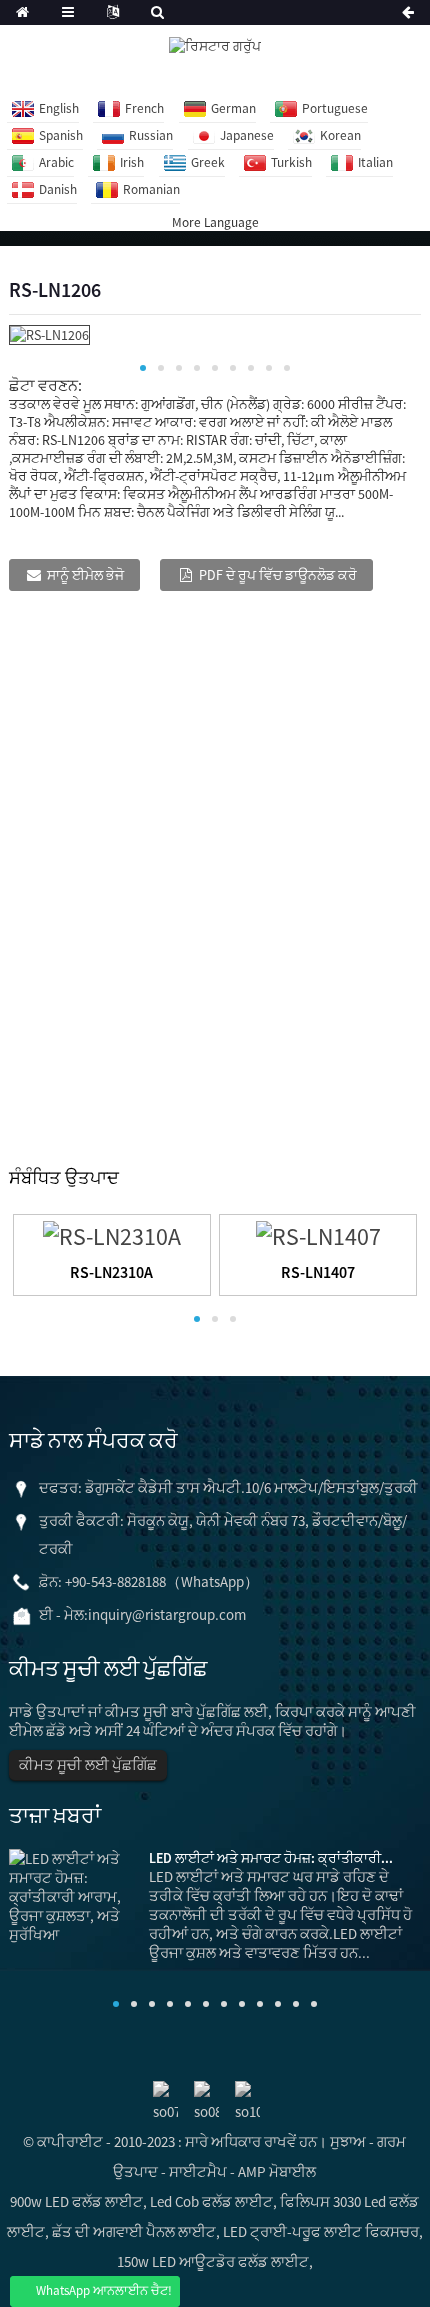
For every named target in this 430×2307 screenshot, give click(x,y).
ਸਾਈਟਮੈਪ (198, 2171)
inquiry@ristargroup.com (167, 1614)
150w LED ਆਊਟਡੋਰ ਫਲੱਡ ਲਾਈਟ (213, 2261)
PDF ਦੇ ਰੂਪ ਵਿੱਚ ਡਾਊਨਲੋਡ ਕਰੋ (278, 575)
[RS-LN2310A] (112, 1233)
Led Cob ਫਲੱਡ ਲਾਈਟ (211, 2201)
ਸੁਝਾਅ (348, 2141)
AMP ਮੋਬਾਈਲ (277, 2171)
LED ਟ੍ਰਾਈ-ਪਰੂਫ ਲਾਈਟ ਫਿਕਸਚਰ (321, 2231)
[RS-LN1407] (318, 1233)
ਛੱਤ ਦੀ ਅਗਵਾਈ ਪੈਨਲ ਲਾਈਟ (134, 2231)
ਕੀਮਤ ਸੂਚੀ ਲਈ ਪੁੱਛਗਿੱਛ (88, 1764)
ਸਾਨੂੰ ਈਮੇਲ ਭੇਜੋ (85, 575)
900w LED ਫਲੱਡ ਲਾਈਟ (76, 2201)
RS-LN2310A (111, 1272)
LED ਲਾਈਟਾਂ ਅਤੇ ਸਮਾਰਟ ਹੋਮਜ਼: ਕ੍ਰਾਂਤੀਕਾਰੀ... (271, 1858)
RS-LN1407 (318, 1272)
